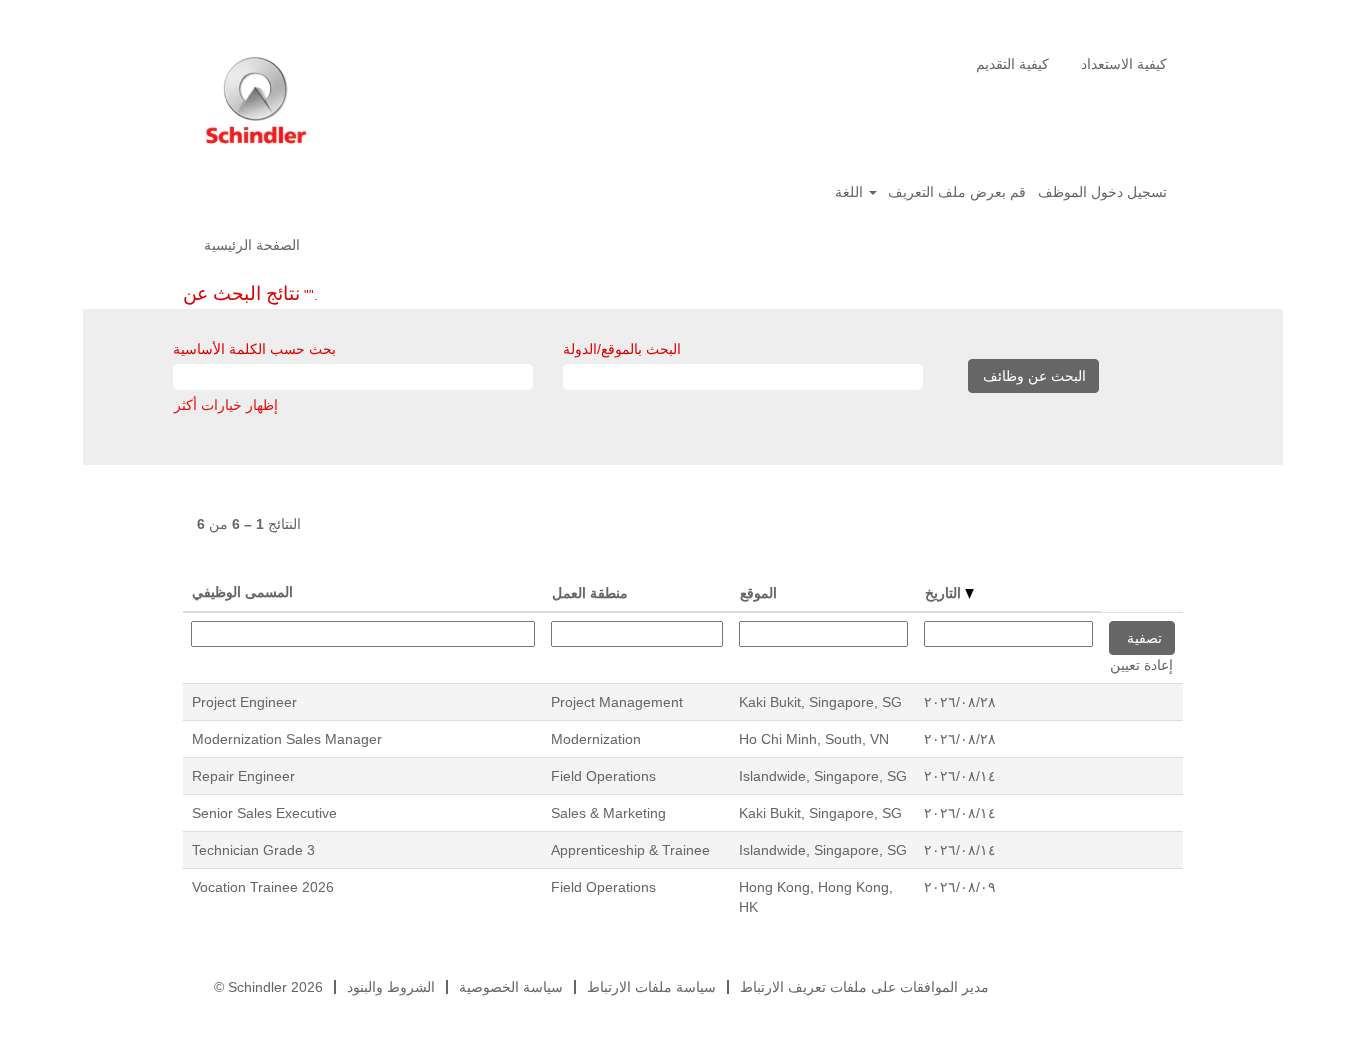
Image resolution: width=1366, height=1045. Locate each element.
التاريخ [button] (945, 593)
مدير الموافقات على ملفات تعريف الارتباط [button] (864, 987)
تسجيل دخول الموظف (1102, 192)
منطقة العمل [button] (590, 593)
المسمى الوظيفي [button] (242, 592)
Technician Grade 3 (253, 850)
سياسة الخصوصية (511, 987)
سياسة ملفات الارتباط (651, 987)
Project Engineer (244, 702)
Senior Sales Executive (264, 813)
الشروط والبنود (391, 987)
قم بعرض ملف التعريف (957, 192)
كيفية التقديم (1012, 64)
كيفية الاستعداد (1124, 64)
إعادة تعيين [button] (1141, 665)
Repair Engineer (243, 776)
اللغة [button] (851, 192)
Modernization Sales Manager (287, 739)
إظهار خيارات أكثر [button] (226, 405)
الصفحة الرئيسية (252, 245)
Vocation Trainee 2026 (263, 887)
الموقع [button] (758, 593)
